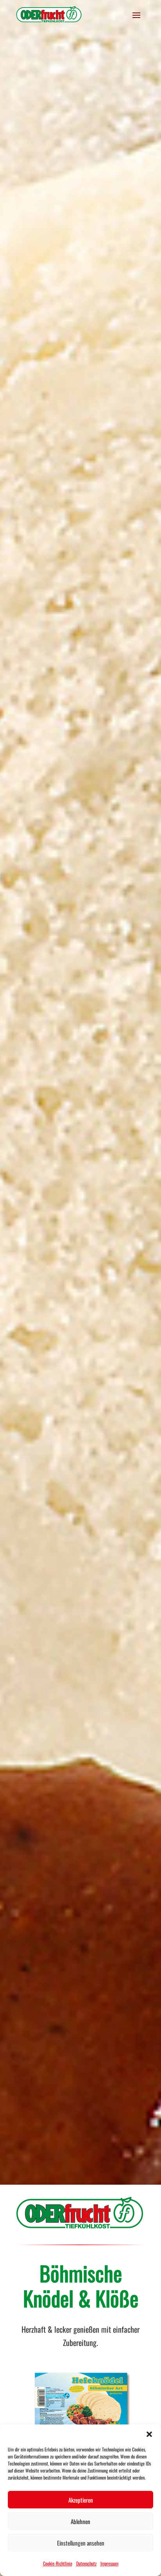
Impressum (109, 2563)
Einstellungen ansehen (81, 2543)
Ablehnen (80, 2521)
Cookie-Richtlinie (58, 2563)
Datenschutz (86, 2563)
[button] (149, 2434)
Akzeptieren (81, 2500)
